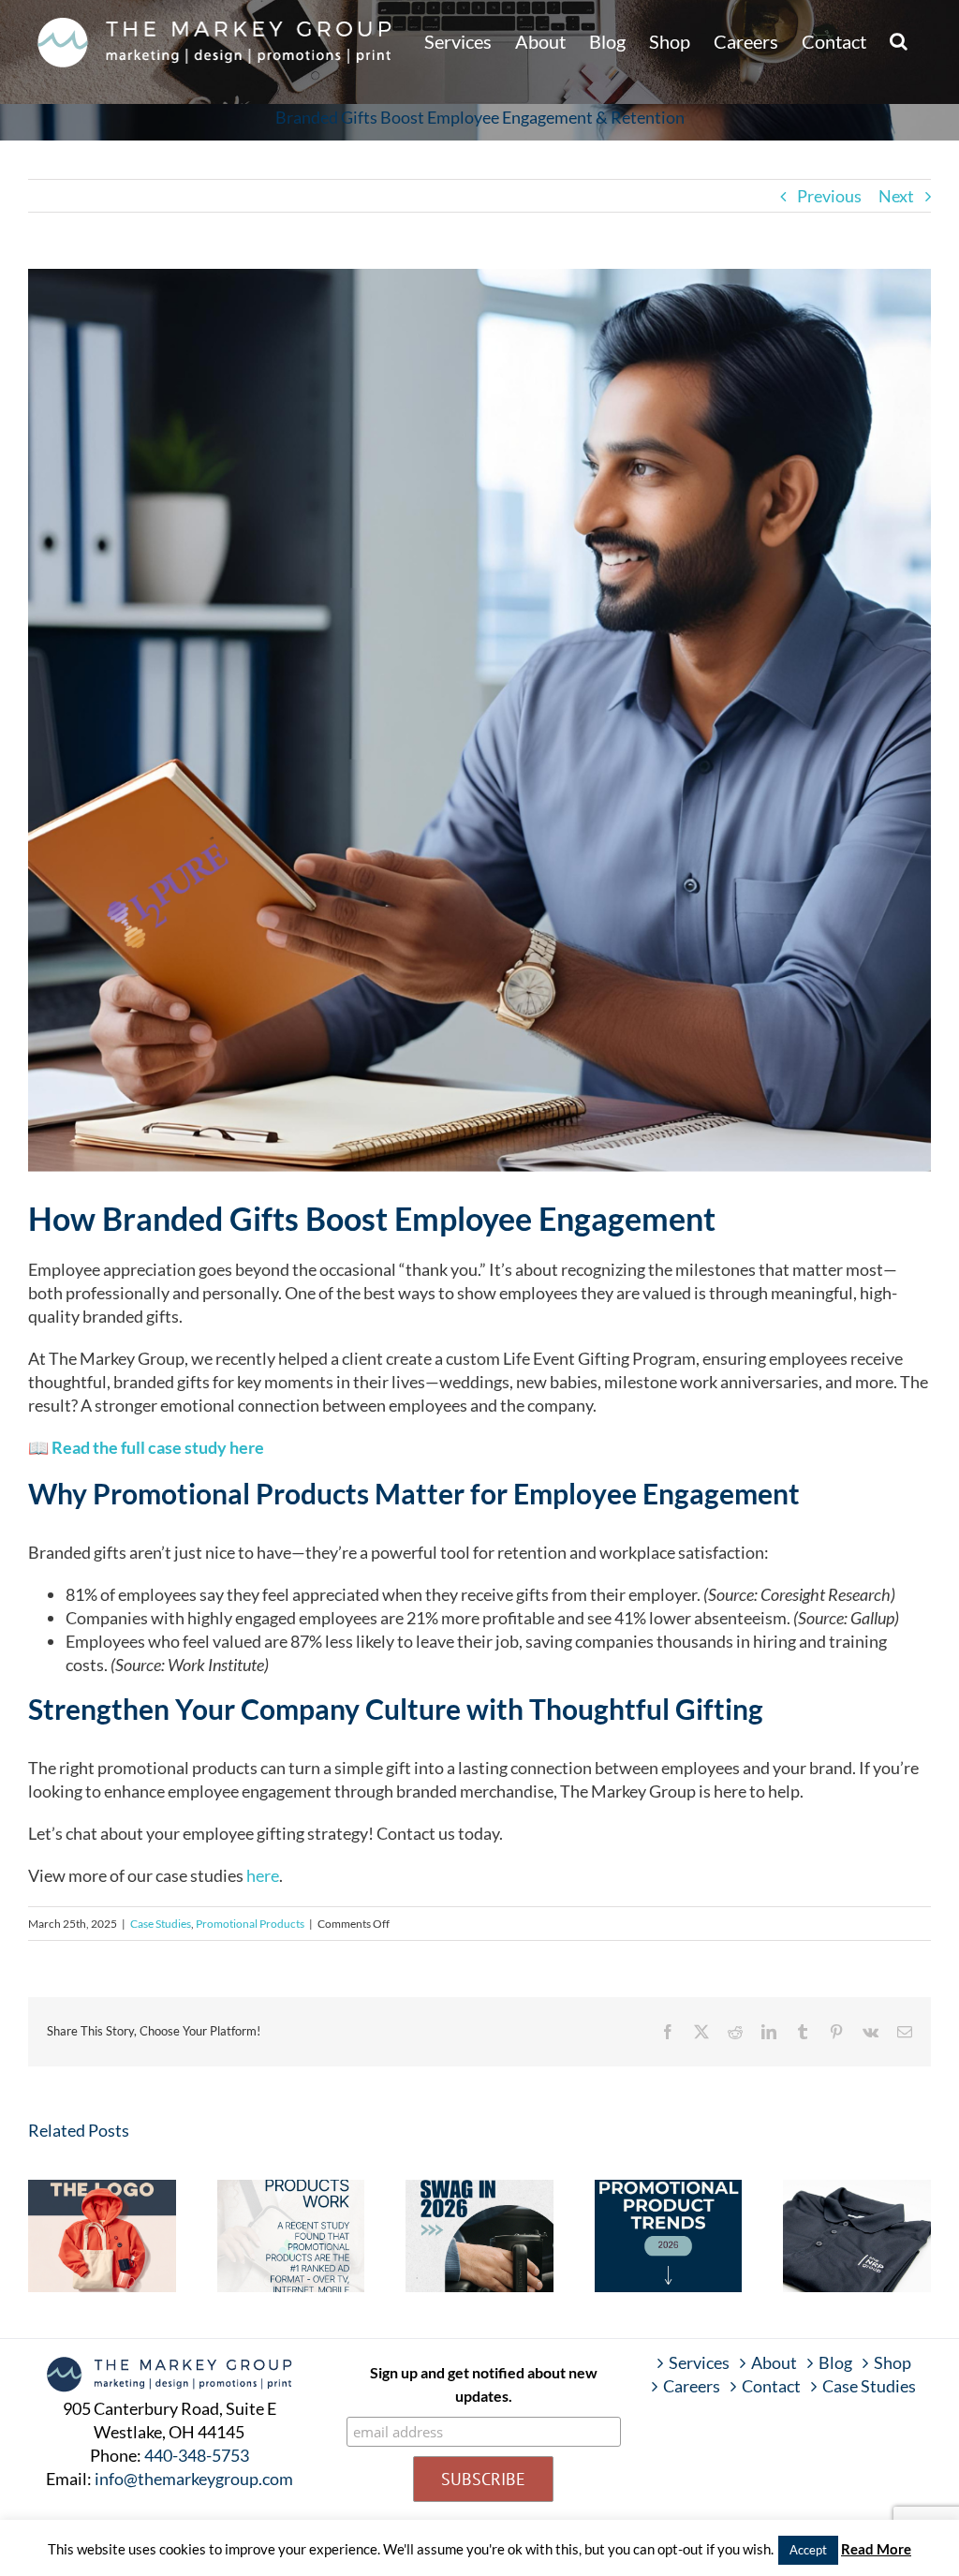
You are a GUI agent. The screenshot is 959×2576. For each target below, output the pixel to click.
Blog (835, 2362)
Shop (893, 2362)
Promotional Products (250, 1924)
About (774, 2362)
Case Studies (161, 1924)
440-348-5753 (197, 2455)
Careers (692, 2386)
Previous (829, 196)
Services (699, 2362)
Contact (771, 2386)
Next (896, 196)
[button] (899, 39)
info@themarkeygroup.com (194, 2479)
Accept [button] (808, 2550)
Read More (876, 2549)
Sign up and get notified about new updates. (484, 2384)
